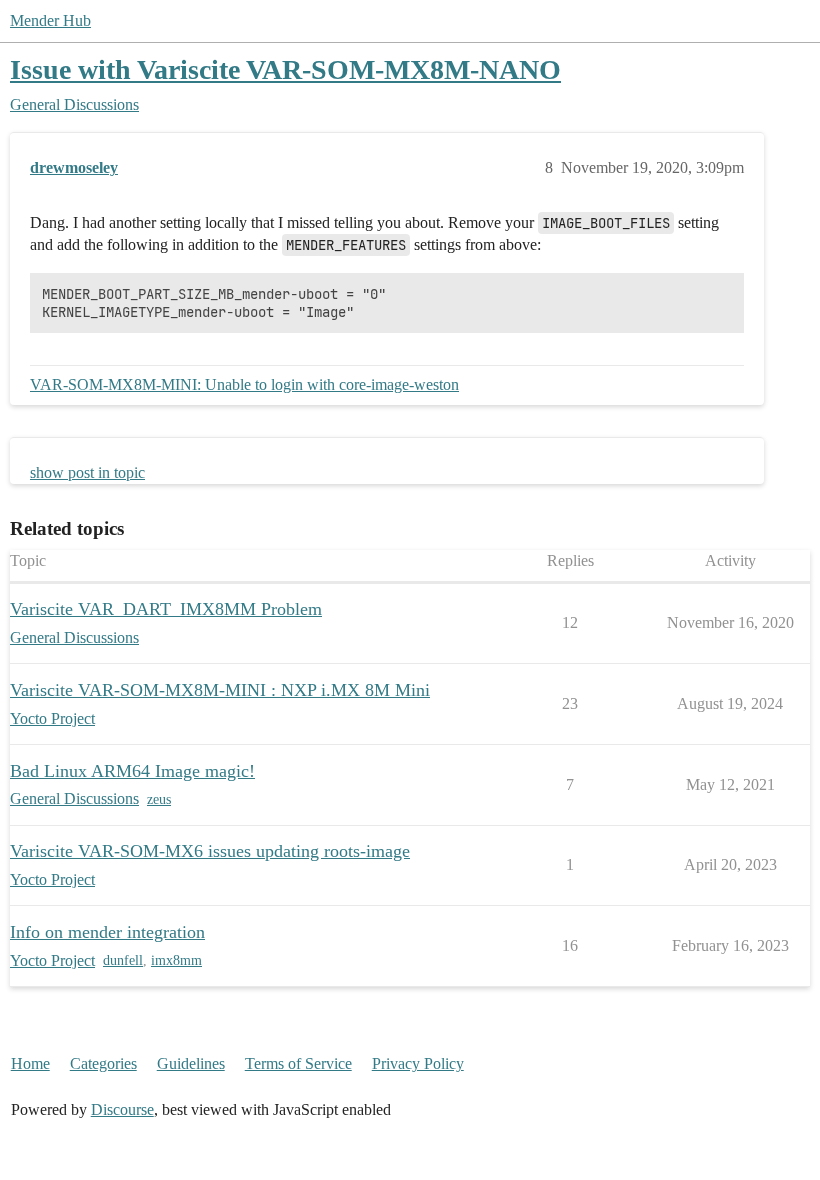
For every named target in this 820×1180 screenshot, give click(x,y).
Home (30, 1063)
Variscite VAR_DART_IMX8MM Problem (166, 609)
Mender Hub (50, 20)
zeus (159, 799)
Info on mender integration (107, 932)
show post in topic (87, 472)
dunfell (123, 960)
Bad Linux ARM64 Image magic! (132, 771)
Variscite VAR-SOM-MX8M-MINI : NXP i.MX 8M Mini (220, 690)
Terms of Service (298, 1063)
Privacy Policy (418, 1063)
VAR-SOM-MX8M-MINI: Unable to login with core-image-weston (244, 384)
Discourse (122, 1109)
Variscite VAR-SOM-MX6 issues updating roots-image (210, 851)
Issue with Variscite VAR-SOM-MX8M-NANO (285, 69)
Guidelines (191, 1063)
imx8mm (176, 960)
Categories (103, 1063)
